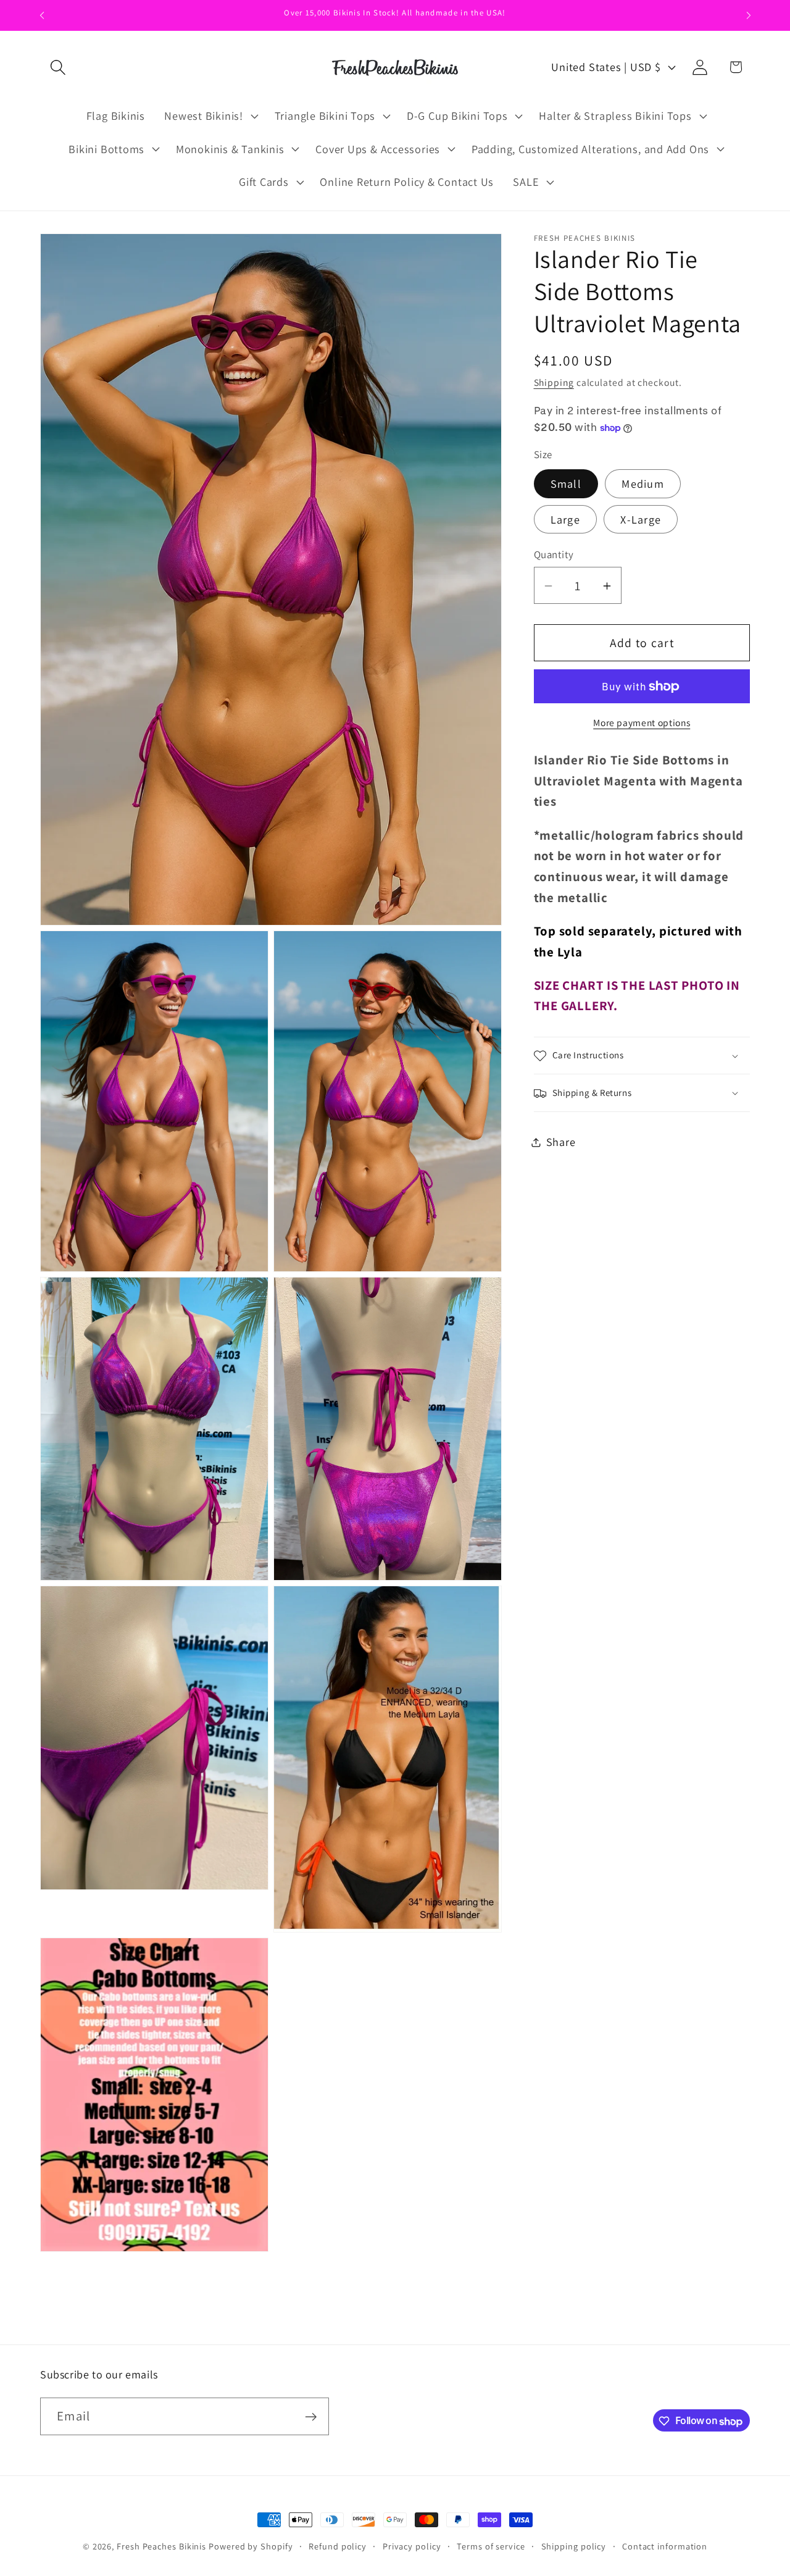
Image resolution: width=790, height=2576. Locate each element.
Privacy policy (412, 2546)
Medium (643, 484)
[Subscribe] (311, 2417)
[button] (58, 67)
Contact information (665, 2546)
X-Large (641, 520)
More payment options (642, 723)
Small (566, 484)
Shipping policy (574, 2546)
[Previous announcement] (42, 15)
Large (566, 520)
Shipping (554, 383)
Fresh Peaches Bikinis (161, 2546)
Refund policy (338, 2546)
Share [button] (561, 1142)
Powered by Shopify (251, 2546)
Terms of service (491, 2546)
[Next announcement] (749, 15)
